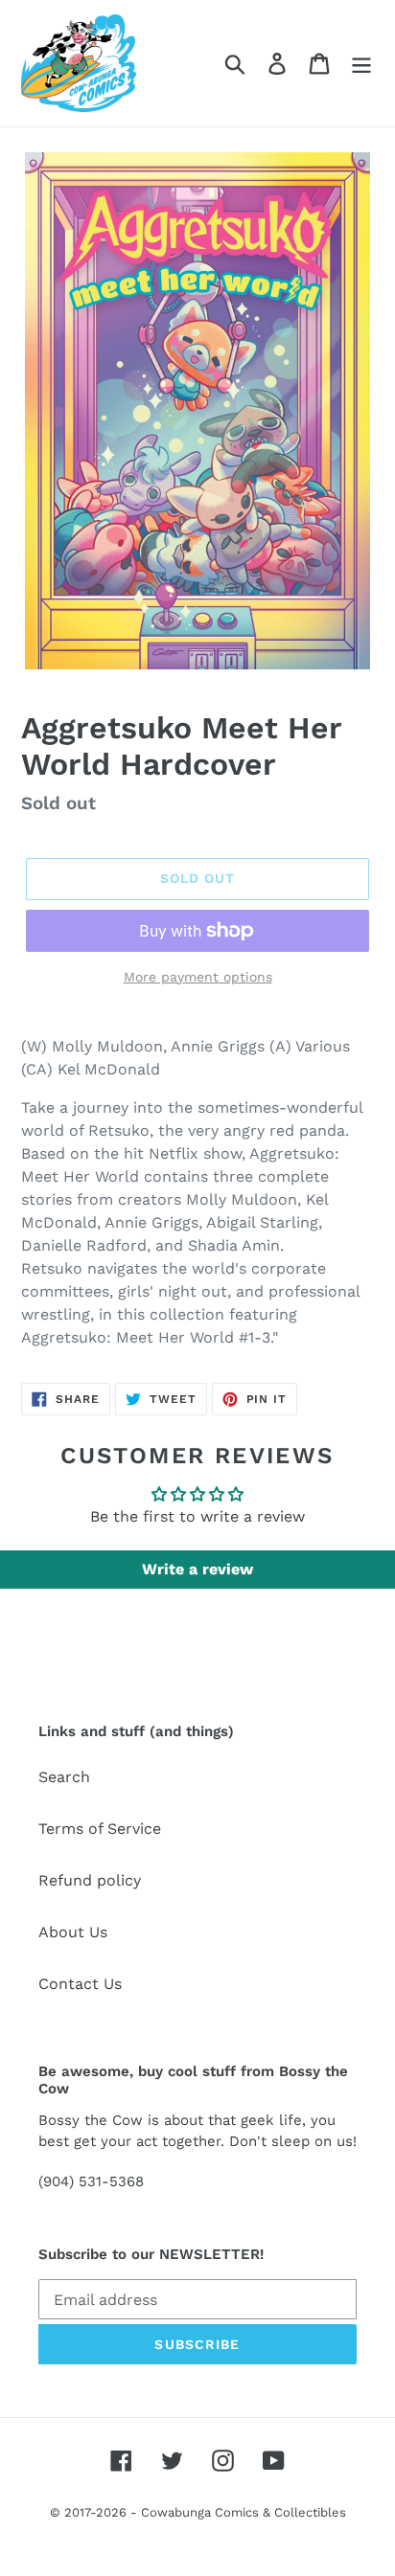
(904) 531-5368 (91, 2181)
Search (64, 1777)
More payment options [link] (198, 977)
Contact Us (80, 1984)
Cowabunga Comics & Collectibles (244, 2512)
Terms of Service (100, 1829)
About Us (73, 1932)
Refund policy (90, 1880)
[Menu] (361, 64)
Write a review (197, 1569)
